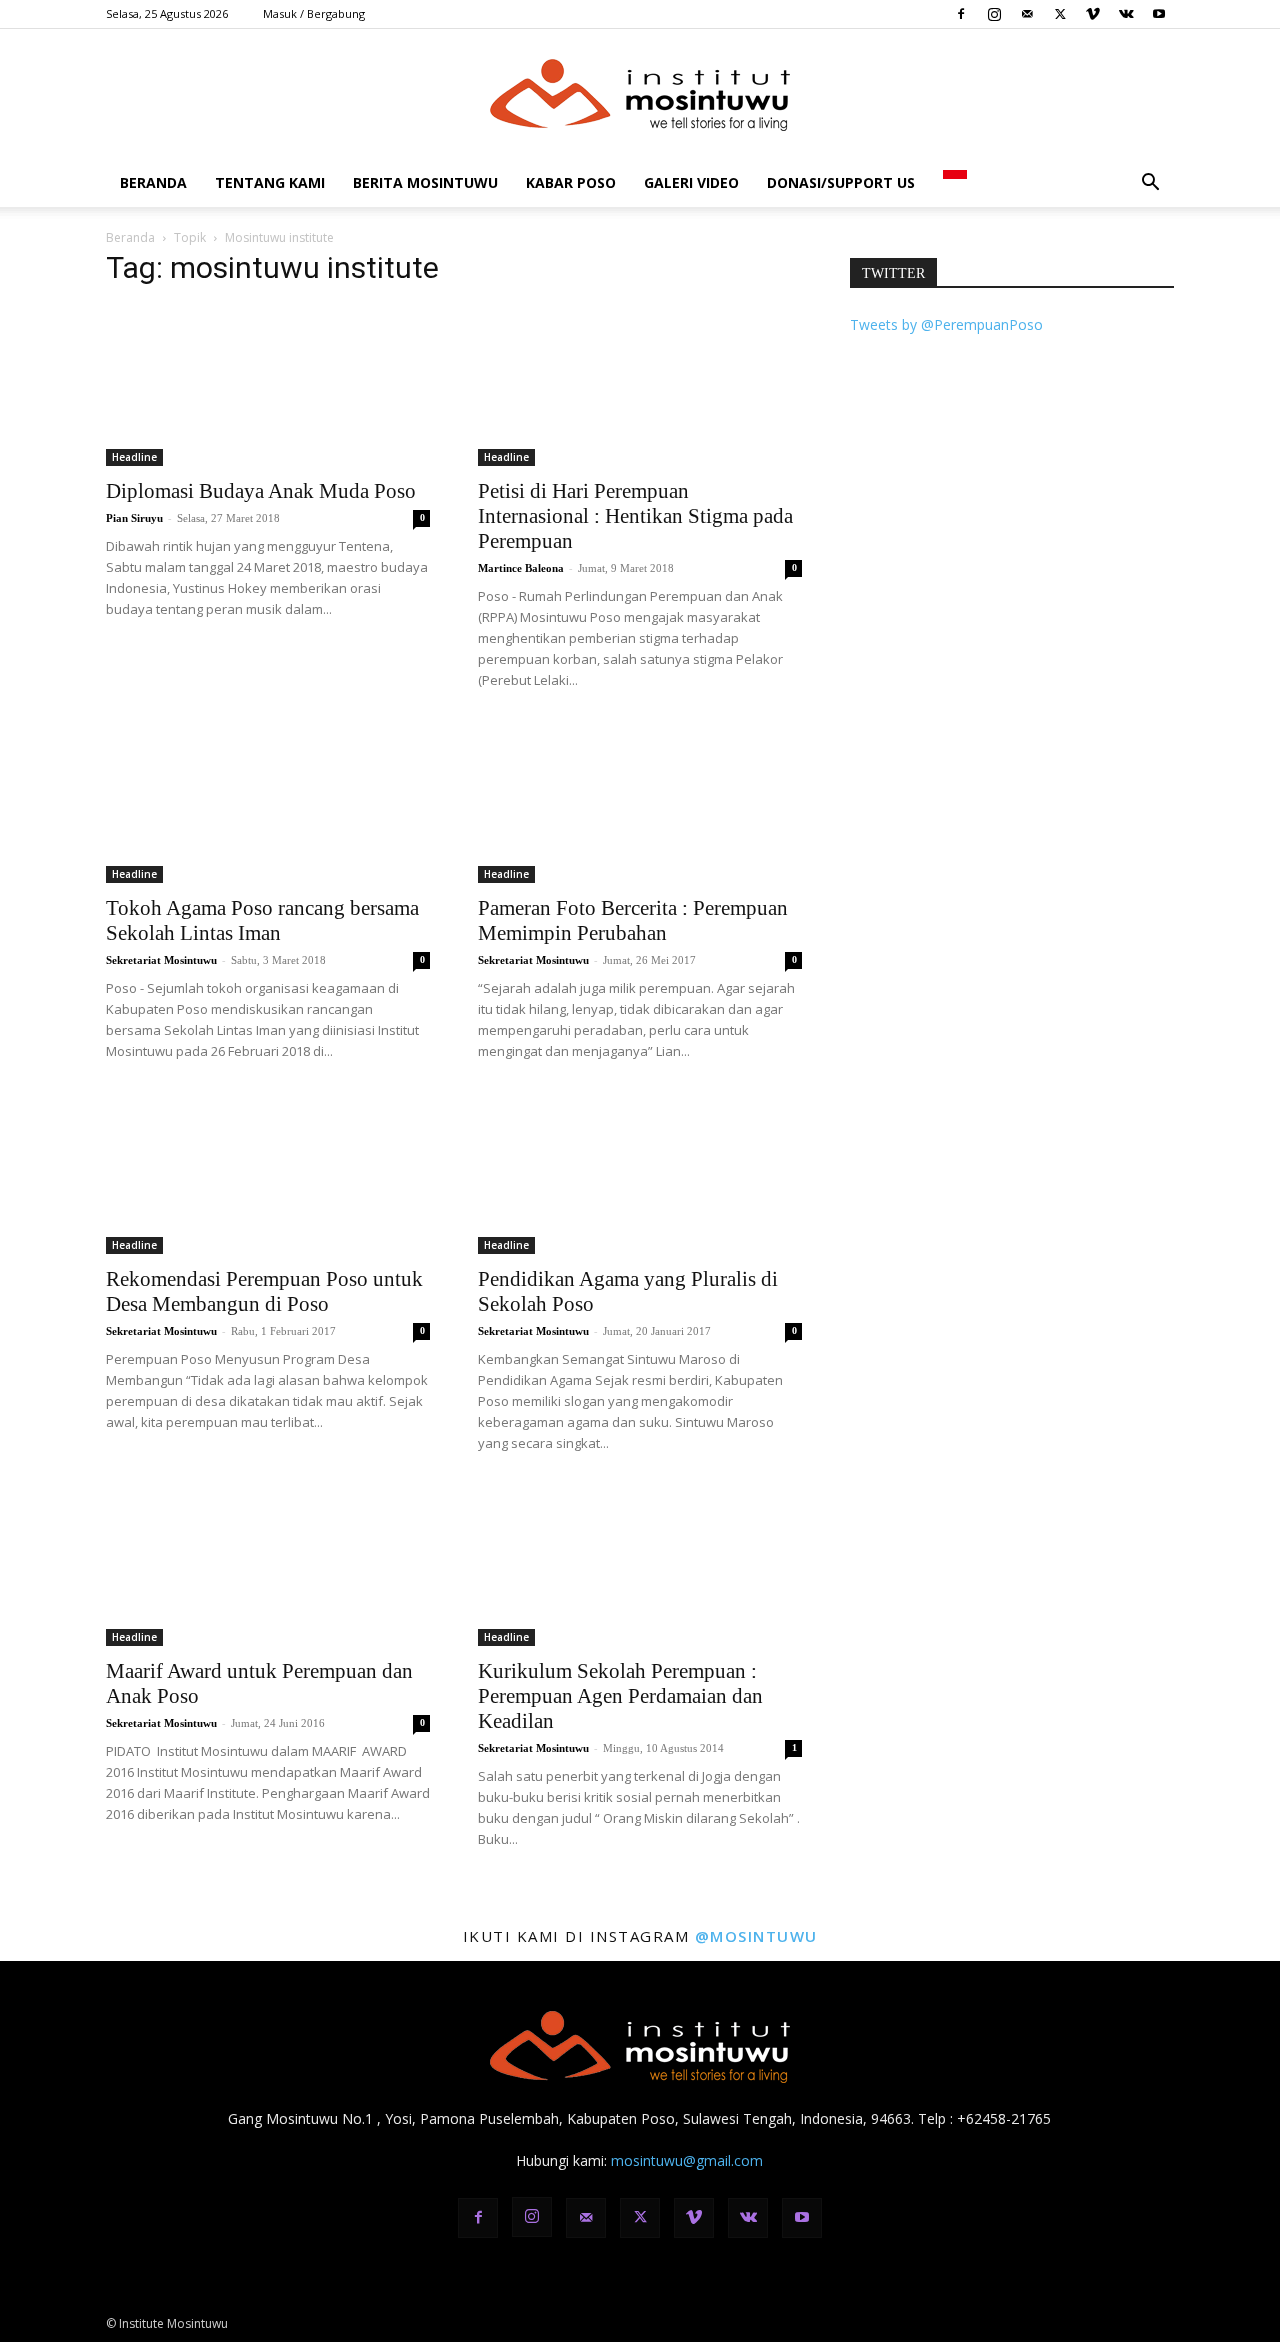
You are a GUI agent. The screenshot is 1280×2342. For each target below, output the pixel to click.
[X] (1060, 14)
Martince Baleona (521, 568)
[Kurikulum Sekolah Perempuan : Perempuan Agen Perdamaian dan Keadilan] (640, 1566)
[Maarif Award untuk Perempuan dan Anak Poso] (268, 1566)
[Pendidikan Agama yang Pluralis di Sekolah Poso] (640, 1174)
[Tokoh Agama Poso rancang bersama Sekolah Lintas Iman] (268, 803)
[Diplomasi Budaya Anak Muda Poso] (268, 386)
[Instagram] (994, 14)
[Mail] (1027, 14)
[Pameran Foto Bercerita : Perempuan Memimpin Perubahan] (640, 803)
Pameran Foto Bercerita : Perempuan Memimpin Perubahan (633, 920)
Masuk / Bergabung (314, 13)
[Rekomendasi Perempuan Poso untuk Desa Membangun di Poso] (268, 1174)
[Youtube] (1159, 14)
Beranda (153, 182)
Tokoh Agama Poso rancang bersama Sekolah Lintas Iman (262, 920)
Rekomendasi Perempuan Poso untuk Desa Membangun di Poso (264, 1291)
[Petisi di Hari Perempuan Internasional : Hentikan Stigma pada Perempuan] (640, 386)
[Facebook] (961, 14)
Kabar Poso (571, 182)
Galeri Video (691, 182)
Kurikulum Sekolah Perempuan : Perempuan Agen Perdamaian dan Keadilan (620, 1696)
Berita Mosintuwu (425, 182)
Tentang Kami (270, 182)
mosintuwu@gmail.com (687, 2160)
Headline (134, 457)
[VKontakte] (1126, 14)
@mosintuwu (756, 1936)
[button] (1150, 184)
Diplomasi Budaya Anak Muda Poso (261, 491)
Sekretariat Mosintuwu (161, 960)
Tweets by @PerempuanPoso (946, 324)
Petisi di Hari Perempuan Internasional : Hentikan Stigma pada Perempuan (635, 516)
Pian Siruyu (134, 518)
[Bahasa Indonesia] (955, 182)
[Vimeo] (1093, 14)
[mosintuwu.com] (640, 95)
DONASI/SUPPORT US (841, 182)
